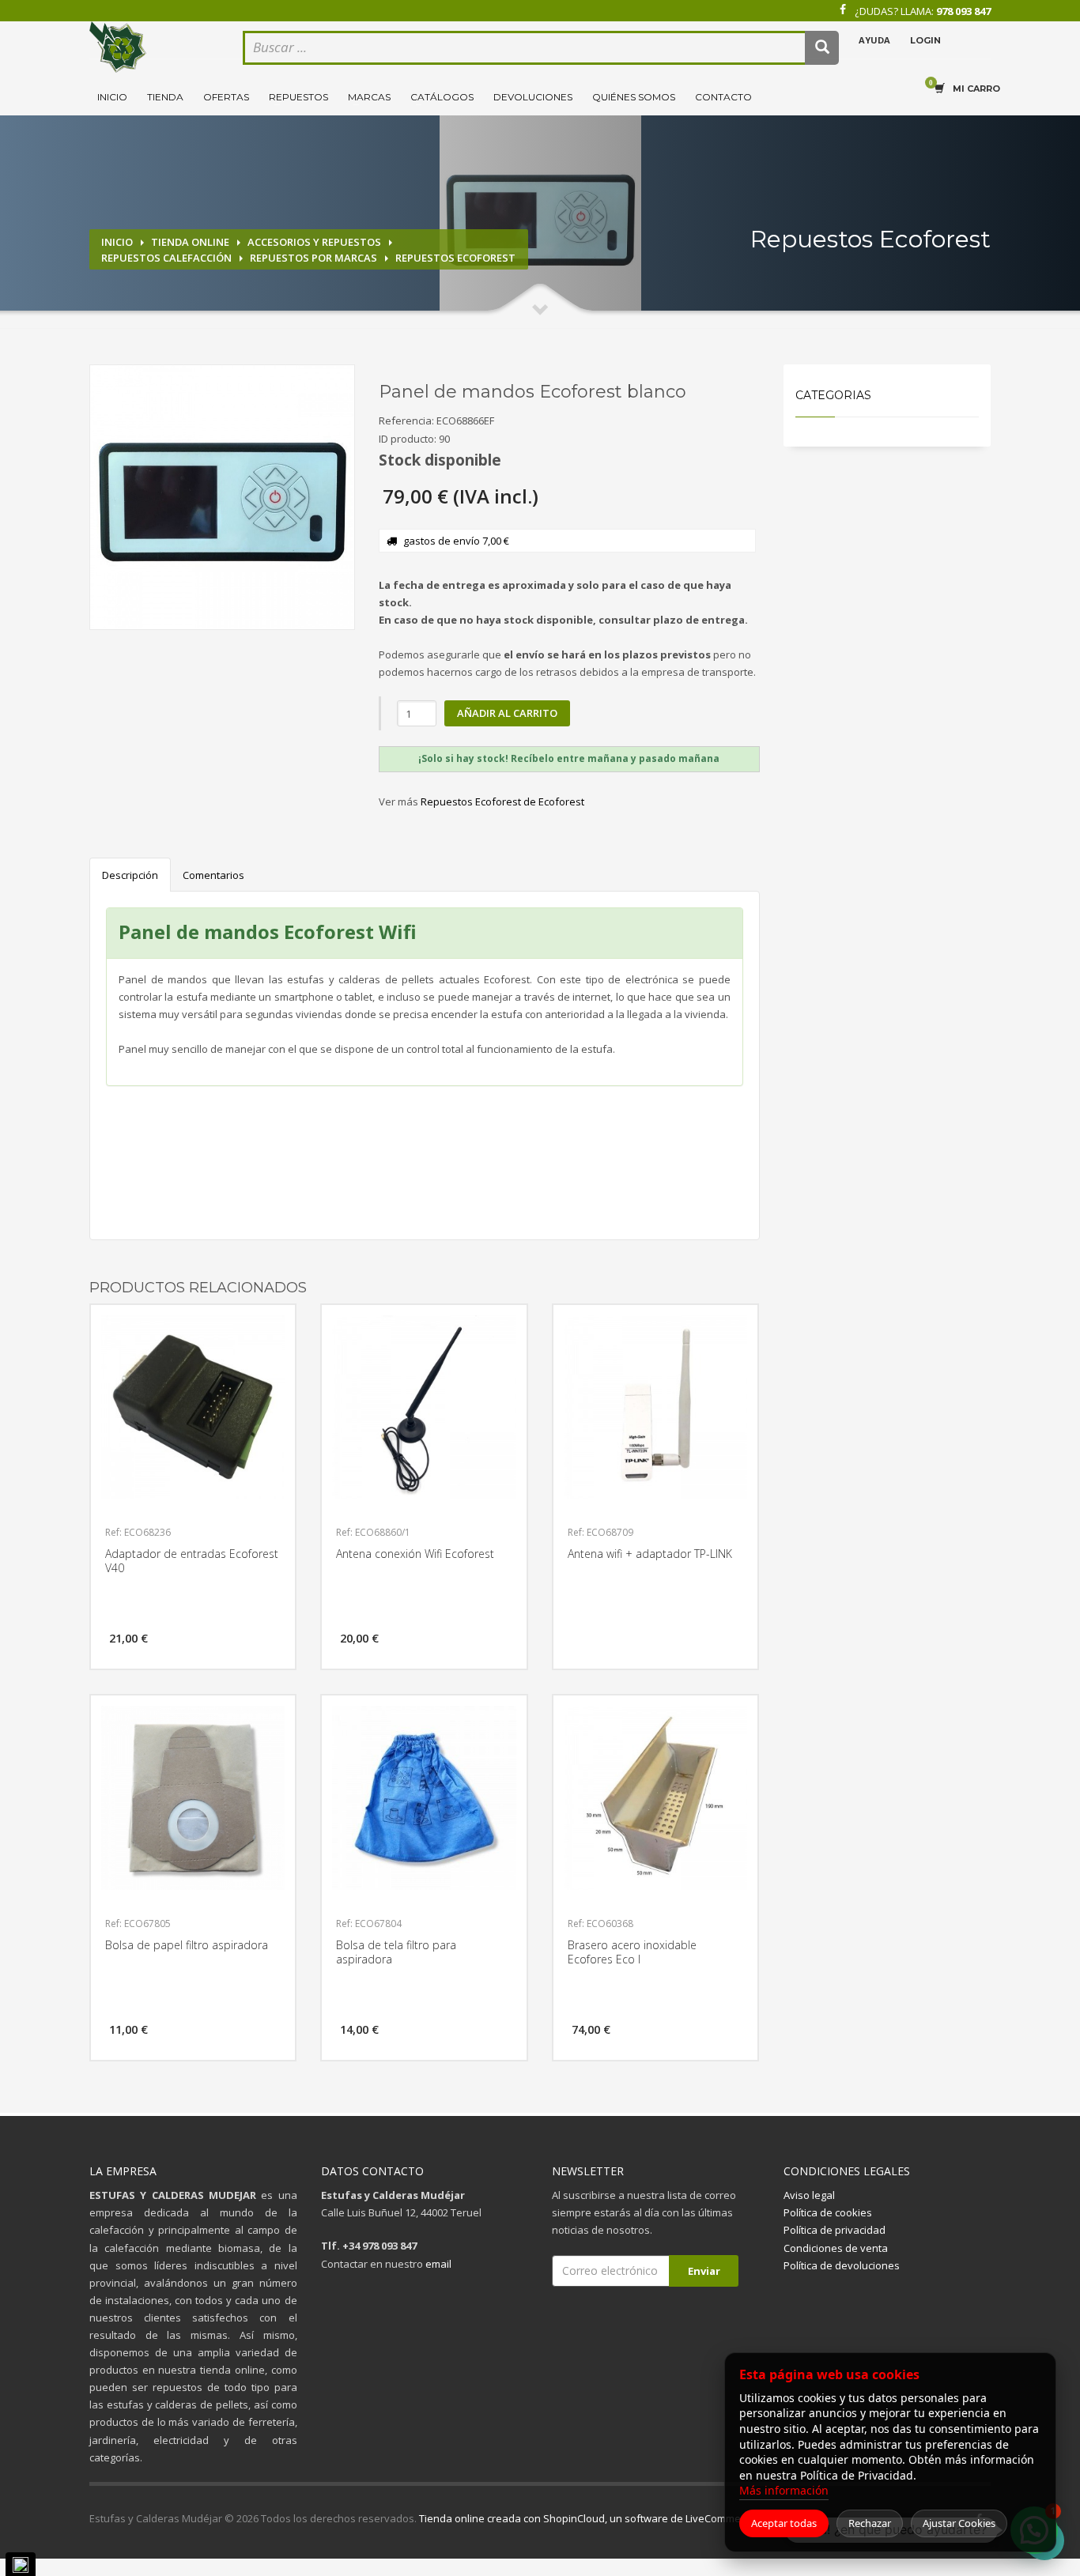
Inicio (112, 97)
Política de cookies (828, 2212)
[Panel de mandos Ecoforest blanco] (222, 497)
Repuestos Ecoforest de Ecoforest (502, 801)
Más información (784, 2490)
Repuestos (298, 97)
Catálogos (442, 97)
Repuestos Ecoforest (455, 258)
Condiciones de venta (836, 2248)
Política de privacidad (835, 2230)
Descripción (130, 875)
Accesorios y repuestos (314, 242)
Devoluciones (533, 97)
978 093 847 (963, 11)
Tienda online (190, 242)
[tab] (569, 759)
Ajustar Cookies (959, 2523)
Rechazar (870, 2523)
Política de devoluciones (842, 2265)
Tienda (165, 97)
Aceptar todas (784, 2523)
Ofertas (226, 97)
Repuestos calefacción (166, 258)
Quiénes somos (634, 97)
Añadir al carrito (507, 713)
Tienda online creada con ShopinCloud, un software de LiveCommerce (587, 2518)
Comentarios (213, 875)
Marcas (369, 97)
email (438, 2264)
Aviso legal (809, 2195)
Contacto (723, 97)
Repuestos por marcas (313, 258)
